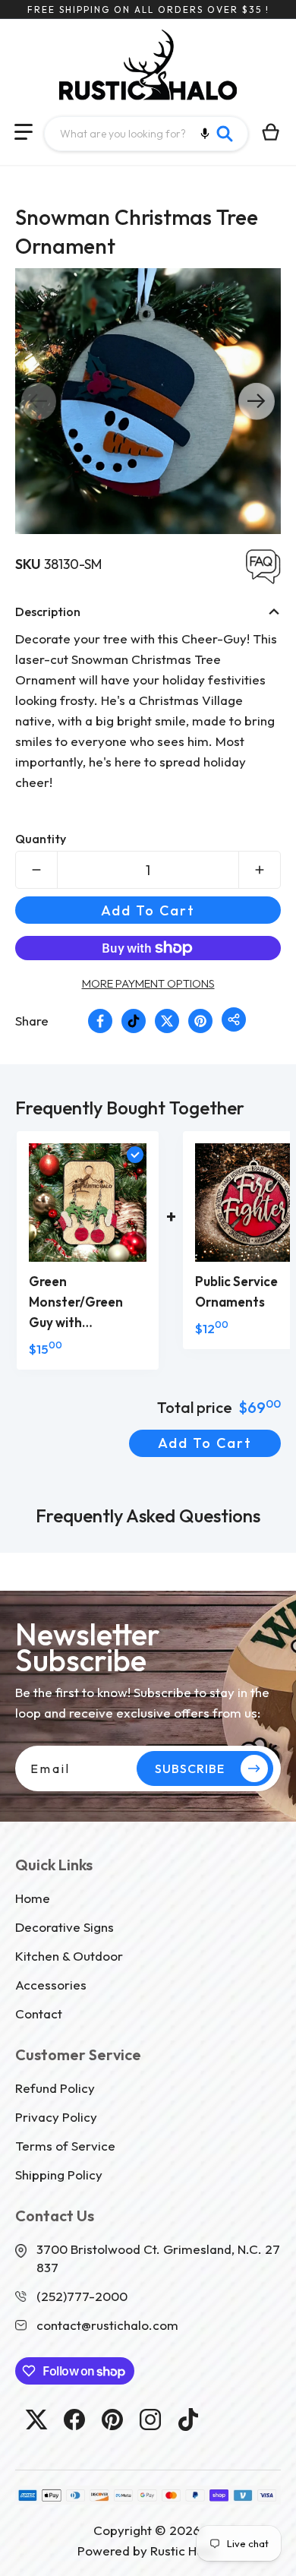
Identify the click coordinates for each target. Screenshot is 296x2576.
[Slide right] (257, 401)
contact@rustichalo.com (107, 2325)
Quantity (41, 839)
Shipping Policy (59, 2175)
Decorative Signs (65, 1927)
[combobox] (146, 134)
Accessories (51, 1985)
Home (33, 1898)
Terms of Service (65, 2146)
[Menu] (24, 132)
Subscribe (190, 1768)
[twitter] (36, 2420)
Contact (39, 2013)
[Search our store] (225, 134)
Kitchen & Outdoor (69, 1956)
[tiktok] (188, 2420)
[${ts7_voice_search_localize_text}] (205, 134)
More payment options (148, 983)
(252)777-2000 (82, 2296)
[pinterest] (112, 2420)
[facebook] (74, 2420)
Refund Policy (55, 2088)
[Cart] (271, 132)
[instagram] (150, 2420)
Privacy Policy (56, 2117)
